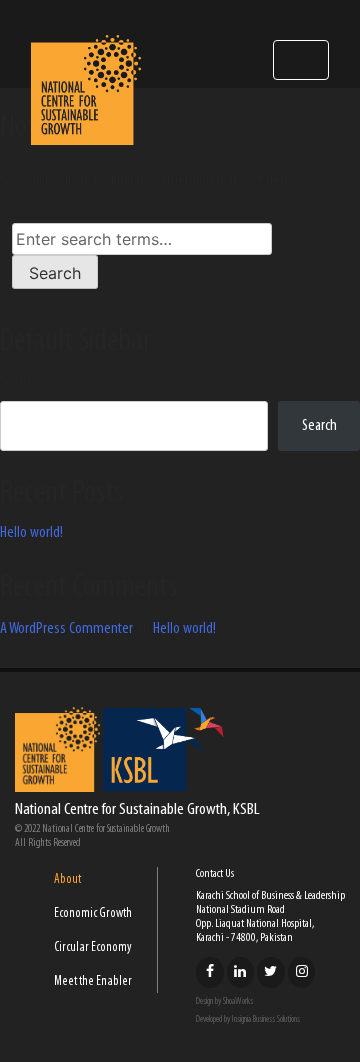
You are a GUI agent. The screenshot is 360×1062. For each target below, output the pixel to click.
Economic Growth (93, 913)
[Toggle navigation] (301, 60)
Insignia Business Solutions (266, 1019)
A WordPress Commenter (66, 629)
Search (17, 381)
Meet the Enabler (93, 981)
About (67, 879)
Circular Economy (93, 947)
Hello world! (31, 533)
